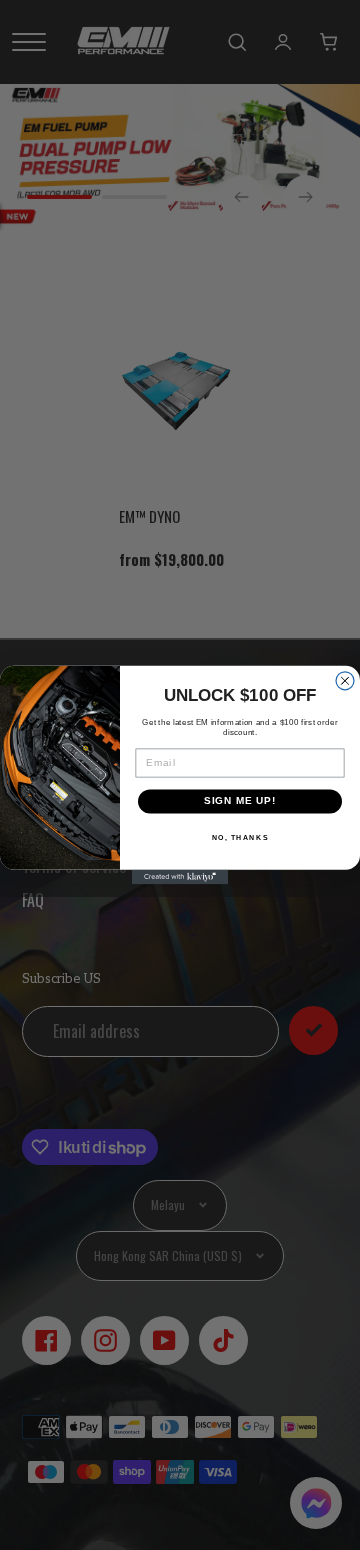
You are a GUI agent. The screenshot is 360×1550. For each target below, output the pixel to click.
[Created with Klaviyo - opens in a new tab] (180, 877)
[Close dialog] (345, 681)
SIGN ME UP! (240, 801)
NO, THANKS (240, 837)
